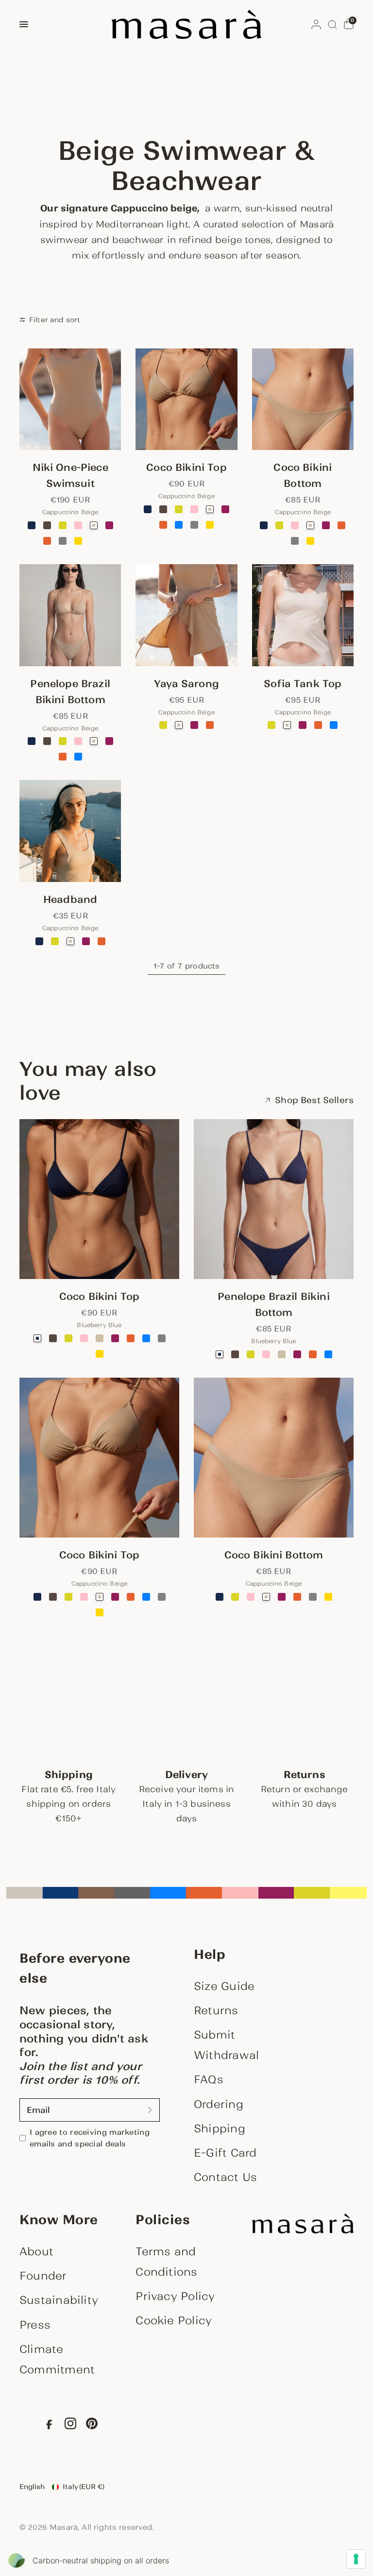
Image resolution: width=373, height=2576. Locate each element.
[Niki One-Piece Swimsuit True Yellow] (78, 541)
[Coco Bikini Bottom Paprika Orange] (341, 525)
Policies (163, 2220)
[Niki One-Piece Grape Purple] (109, 525)
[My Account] (316, 24)
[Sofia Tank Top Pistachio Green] (271, 725)
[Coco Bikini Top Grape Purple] (225, 509)
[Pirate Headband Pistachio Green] (55, 941)
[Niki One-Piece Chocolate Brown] (47, 525)
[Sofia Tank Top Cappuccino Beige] (303, 615)
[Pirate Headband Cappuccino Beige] (70, 831)
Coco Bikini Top (186, 467)
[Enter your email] (150, 2110)
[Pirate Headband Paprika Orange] (102, 941)
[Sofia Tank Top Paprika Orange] (318, 725)
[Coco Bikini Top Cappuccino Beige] (186, 399)
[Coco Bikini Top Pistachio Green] (179, 509)
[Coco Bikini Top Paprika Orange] (163, 525)
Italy (84, 2487)
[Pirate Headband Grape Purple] (86, 941)
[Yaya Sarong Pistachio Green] (163, 725)
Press (35, 2325)
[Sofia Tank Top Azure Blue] (334, 725)
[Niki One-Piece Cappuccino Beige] (70, 399)
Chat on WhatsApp (21, 2555)
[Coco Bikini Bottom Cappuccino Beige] (303, 399)
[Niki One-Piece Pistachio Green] (63, 525)
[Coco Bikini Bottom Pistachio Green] (279, 525)
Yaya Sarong (186, 684)
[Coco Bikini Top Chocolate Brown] (163, 509)
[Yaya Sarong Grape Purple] (194, 725)
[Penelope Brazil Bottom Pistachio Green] (63, 741)
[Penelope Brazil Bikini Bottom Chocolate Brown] (47, 741)
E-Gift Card (225, 2153)
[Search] (332, 24)
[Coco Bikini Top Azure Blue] (179, 525)
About (36, 2251)
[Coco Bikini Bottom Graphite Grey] (295, 541)
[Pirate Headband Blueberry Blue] (39, 941)
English (32, 2487)
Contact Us (225, 2177)
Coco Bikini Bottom (303, 475)
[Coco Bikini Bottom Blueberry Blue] (264, 525)
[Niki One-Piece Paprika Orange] (47, 541)
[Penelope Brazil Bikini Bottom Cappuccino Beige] (70, 615)
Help (210, 1954)
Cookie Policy (174, 2320)
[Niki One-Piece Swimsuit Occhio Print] (94, 541)
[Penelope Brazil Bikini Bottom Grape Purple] (109, 741)
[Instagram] (70, 2426)
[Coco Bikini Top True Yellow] (210, 525)
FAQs (209, 2079)
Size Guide (224, 1986)
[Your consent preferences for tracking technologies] (356, 2559)
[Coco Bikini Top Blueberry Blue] (148, 509)
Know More (59, 2220)
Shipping (220, 2128)
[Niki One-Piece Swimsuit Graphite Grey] (63, 541)
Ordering (219, 2104)
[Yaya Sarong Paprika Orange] (210, 725)
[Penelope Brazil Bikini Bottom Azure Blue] (78, 757)
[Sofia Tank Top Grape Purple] (303, 725)
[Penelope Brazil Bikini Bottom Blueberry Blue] (32, 741)
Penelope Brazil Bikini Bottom (70, 692)
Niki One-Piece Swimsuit (70, 475)
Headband (70, 899)
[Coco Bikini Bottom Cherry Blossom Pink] (295, 525)
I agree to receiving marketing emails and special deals (90, 2138)
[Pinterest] (92, 2426)
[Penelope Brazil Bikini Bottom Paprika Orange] (63, 757)
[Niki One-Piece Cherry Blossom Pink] (78, 525)
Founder (43, 2276)
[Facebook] (49, 2426)
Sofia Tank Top (303, 684)
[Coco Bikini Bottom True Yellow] (310, 541)
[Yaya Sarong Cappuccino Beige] (186, 615)
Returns (216, 2010)
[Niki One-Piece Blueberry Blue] (32, 525)
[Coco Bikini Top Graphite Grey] (194, 525)
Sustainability (59, 2300)
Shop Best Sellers (314, 1100)
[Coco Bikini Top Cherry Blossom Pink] (194, 509)
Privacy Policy (175, 2296)
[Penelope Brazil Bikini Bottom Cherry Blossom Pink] (78, 741)
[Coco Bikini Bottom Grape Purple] (326, 525)
